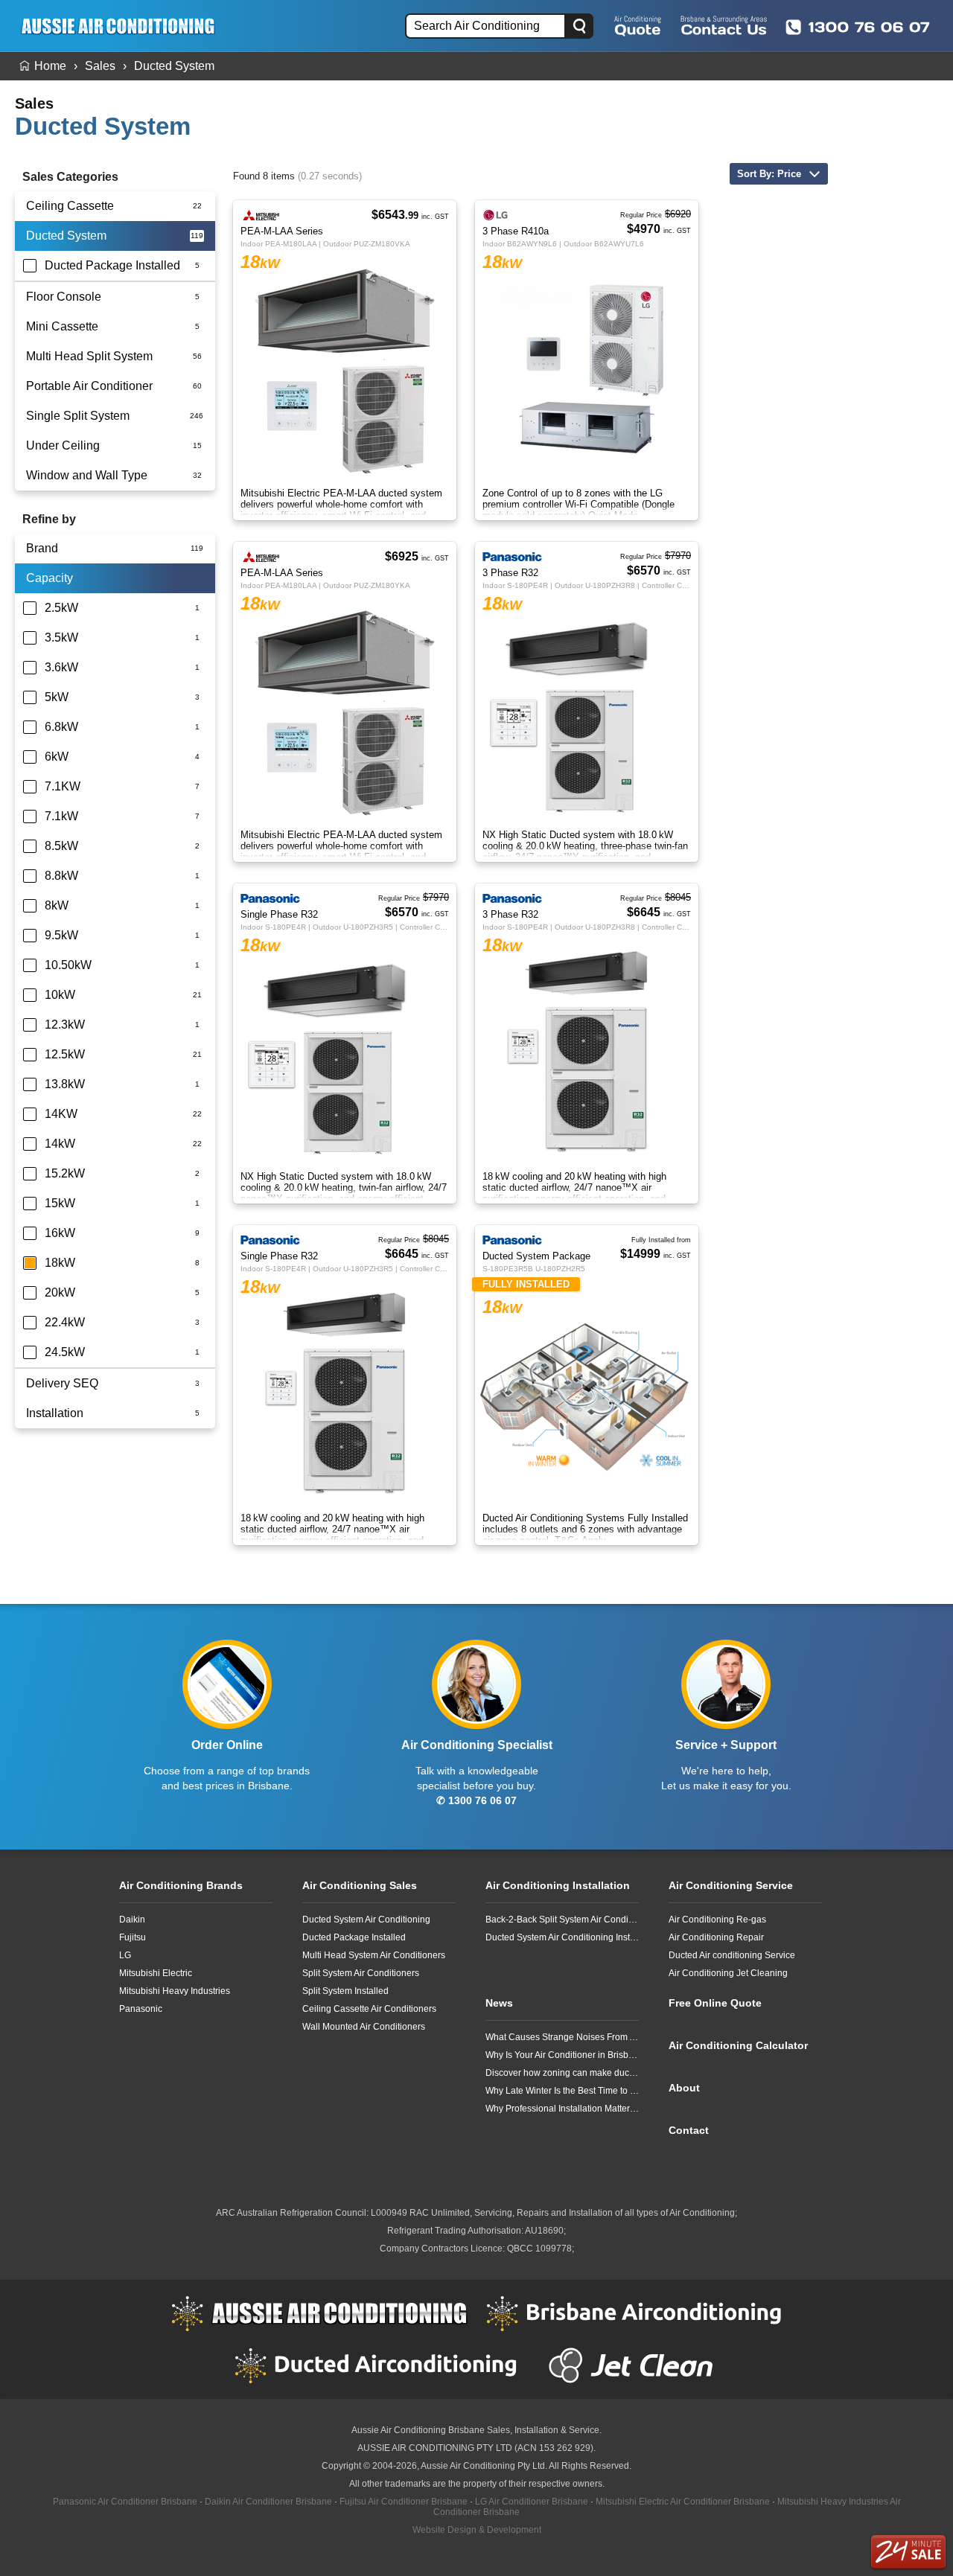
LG (125, 1955)
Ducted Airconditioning (383, 2365)
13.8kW (65, 1084)
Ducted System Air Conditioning (366, 1920)
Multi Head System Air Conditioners (374, 1955)
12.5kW (65, 1054)
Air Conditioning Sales (360, 1885)
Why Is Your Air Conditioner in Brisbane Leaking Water (562, 2055)
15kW (60, 1203)
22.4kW (65, 1322)
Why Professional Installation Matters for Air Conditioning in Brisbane (562, 2109)
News (499, 2003)
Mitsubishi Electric (156, 1973)
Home (50, 66)
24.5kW (65, 1352)
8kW (57, 905)
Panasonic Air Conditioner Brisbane (125, 2502)
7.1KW (63, 786)
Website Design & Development (477, 2530)
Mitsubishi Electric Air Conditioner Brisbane (683, 2502)
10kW (60, 995)
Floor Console (64, 297)
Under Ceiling (63, 445)
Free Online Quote (638, 25)
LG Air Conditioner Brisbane (532, 2502)
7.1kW (61, 816)
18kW (60, 1263)
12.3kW (65, 1025)
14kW (60, 1144)
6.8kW (61, 727)
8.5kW (61, 846)
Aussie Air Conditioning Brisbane (418, 2430)
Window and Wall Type (87, 475)
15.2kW (65, 1173)
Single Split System (78, 416)
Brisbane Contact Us (724, 25)
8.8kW (61, 876)
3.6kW (61, 667)
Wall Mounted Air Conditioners (364, 2027)
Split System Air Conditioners (361, 1973)
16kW (60, 1233)
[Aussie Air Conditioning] (123, 26)
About (684, 2088)
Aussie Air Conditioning (319, 2313)
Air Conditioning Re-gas (717, 1920)
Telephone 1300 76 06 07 (858, 27)
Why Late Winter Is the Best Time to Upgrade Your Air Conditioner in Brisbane (562, 2091)
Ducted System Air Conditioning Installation (562, 1937)
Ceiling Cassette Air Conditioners (369, 2009)
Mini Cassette (62, 326)
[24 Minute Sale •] (908, 2552)
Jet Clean (634, 2365)
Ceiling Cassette (70, 206)
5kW (57, 697)
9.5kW (61, 935)
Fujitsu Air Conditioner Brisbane (404, 2502)
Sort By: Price (769, 174)
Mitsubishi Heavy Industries (175, 1991)
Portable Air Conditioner (89, 386)
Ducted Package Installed (112, 265)
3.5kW (61, 637)
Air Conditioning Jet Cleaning (728, 1973)
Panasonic (141, 2009)
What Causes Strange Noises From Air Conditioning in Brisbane (562, 2037)
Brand (42, 548)
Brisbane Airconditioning (634, 2313)
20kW (60, 1292)
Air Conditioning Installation (558, 1885)
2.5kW (61, 608)
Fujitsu (133, 1937)
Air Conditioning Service (731, 1885)
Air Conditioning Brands (181, 1885)
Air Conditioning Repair (716, 1937)
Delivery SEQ (62, 1383)
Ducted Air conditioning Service (732, 1955)
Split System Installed (345, 1991)
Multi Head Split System (89, 356)
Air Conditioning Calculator (738, 2045)
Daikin (132, 1920)
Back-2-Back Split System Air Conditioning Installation (562, 1920)
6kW (57, 757)
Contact (689, 2130)
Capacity (50, 578)
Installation (55, 1413)
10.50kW (68, 965)
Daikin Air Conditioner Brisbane (268, 2502)
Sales (100, 66)
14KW (61, 1114)
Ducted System (174, 66)
